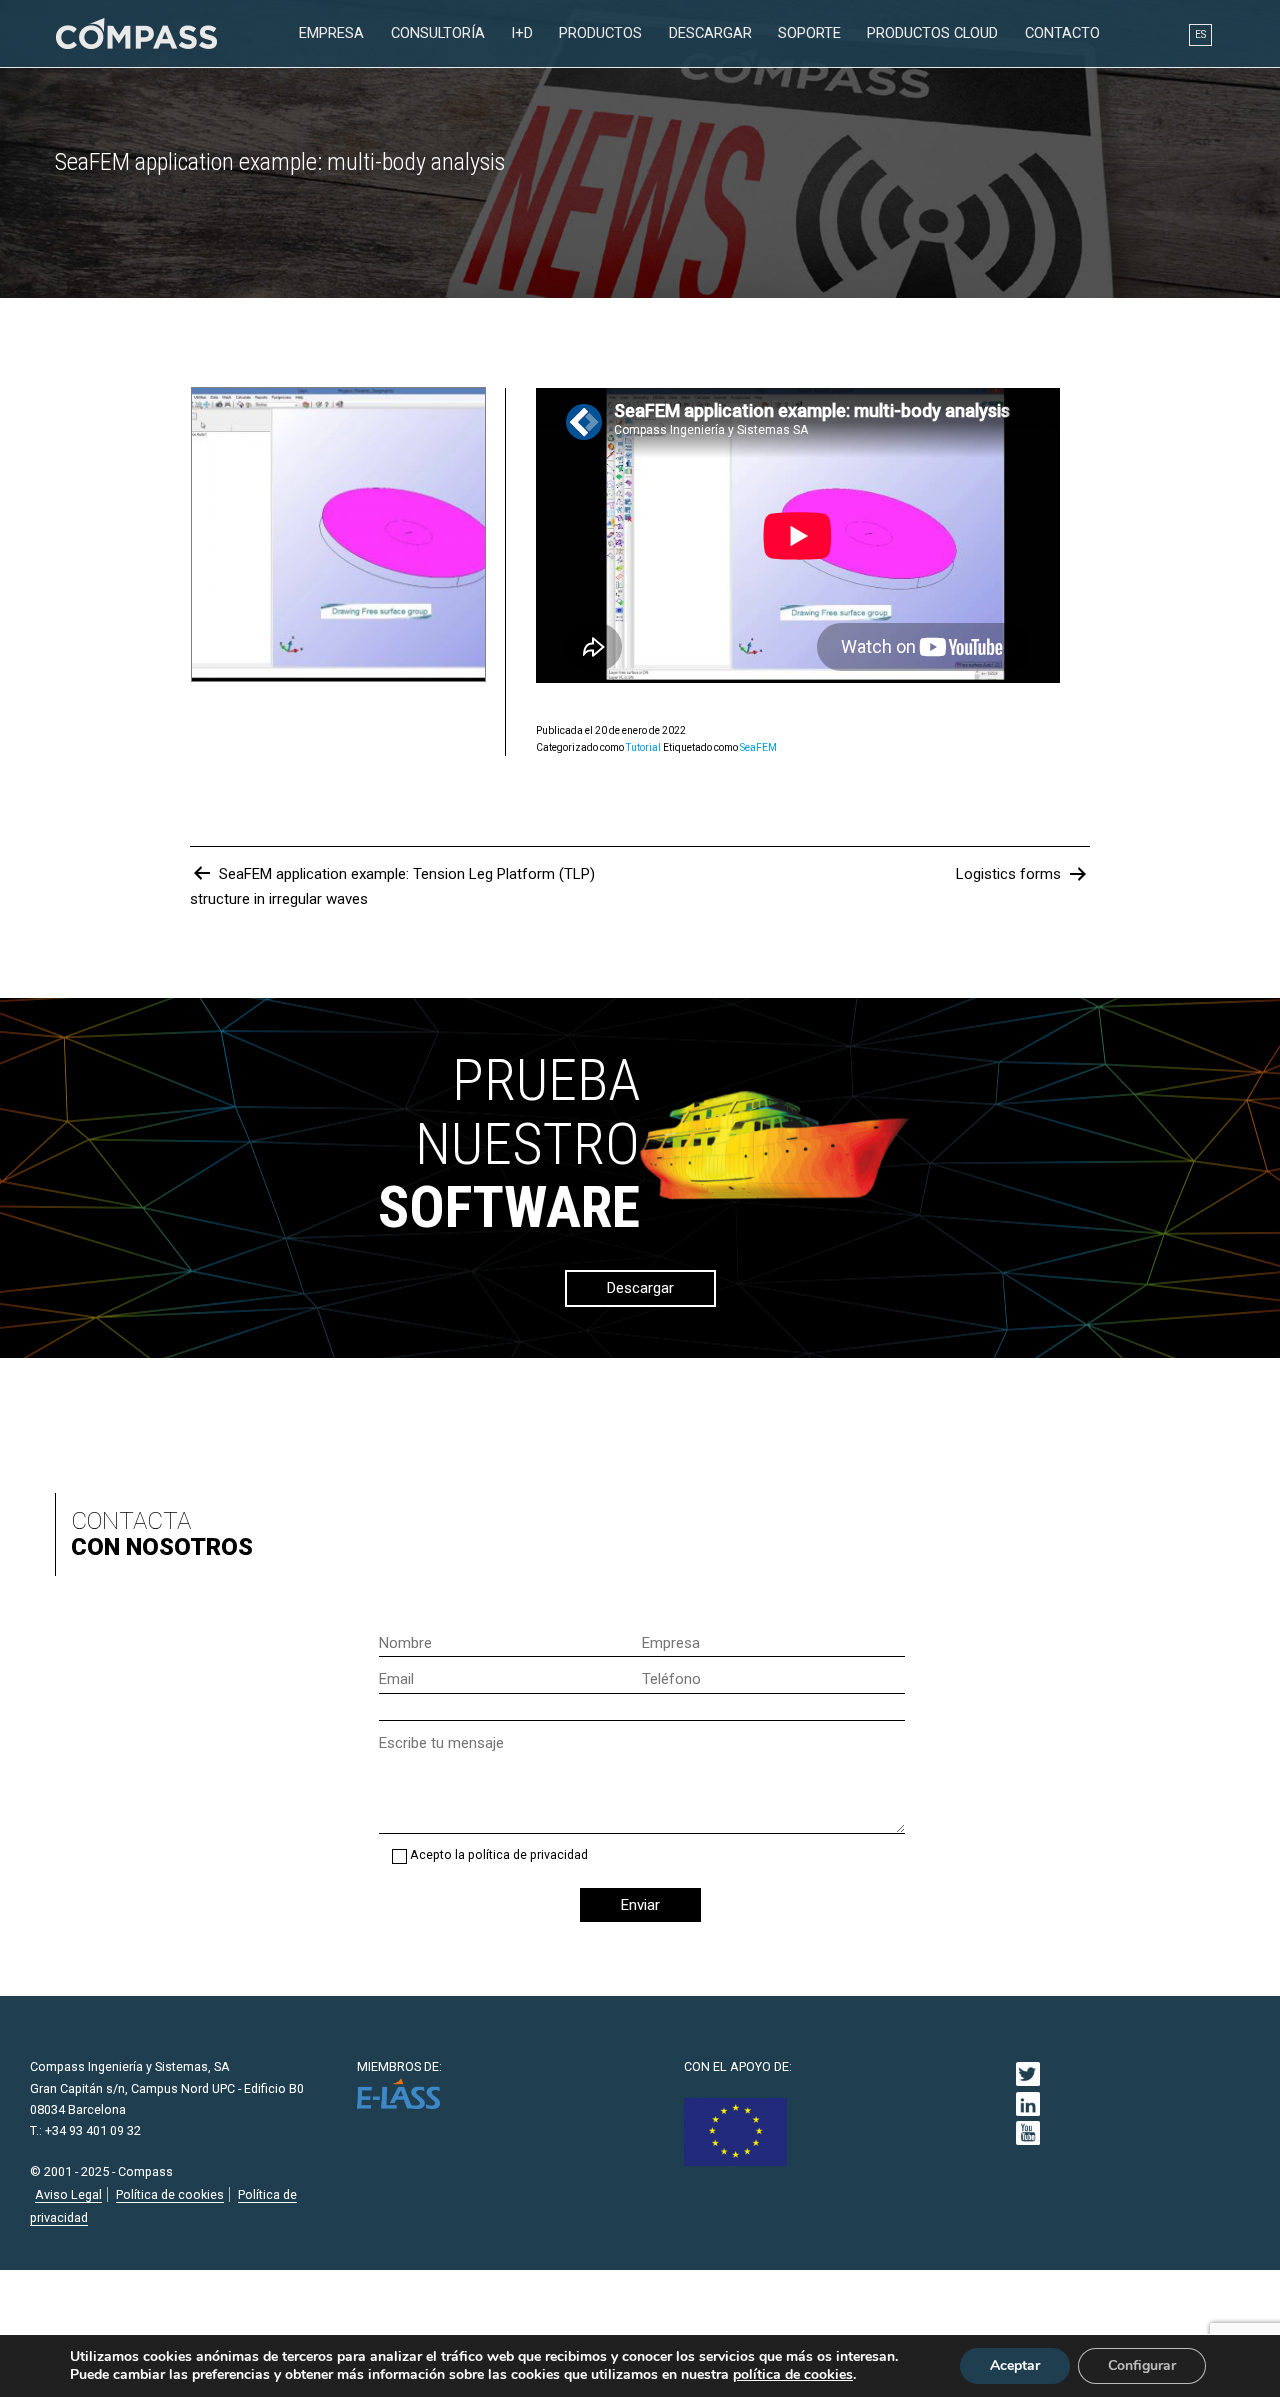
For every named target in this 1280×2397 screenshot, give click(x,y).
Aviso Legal (68, 2194)
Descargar (710, 33)
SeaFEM (758, 747)
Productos (600, 33)
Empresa (331, 33)
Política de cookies (170, 2194)
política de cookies (793, 2375)
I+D (522, 33)
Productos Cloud (932, 33)
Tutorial (643, 747)
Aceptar (1015, 2365)
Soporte (809, 33)
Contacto (1062, 33)
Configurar (1142, 2365)
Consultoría (438, 33)
